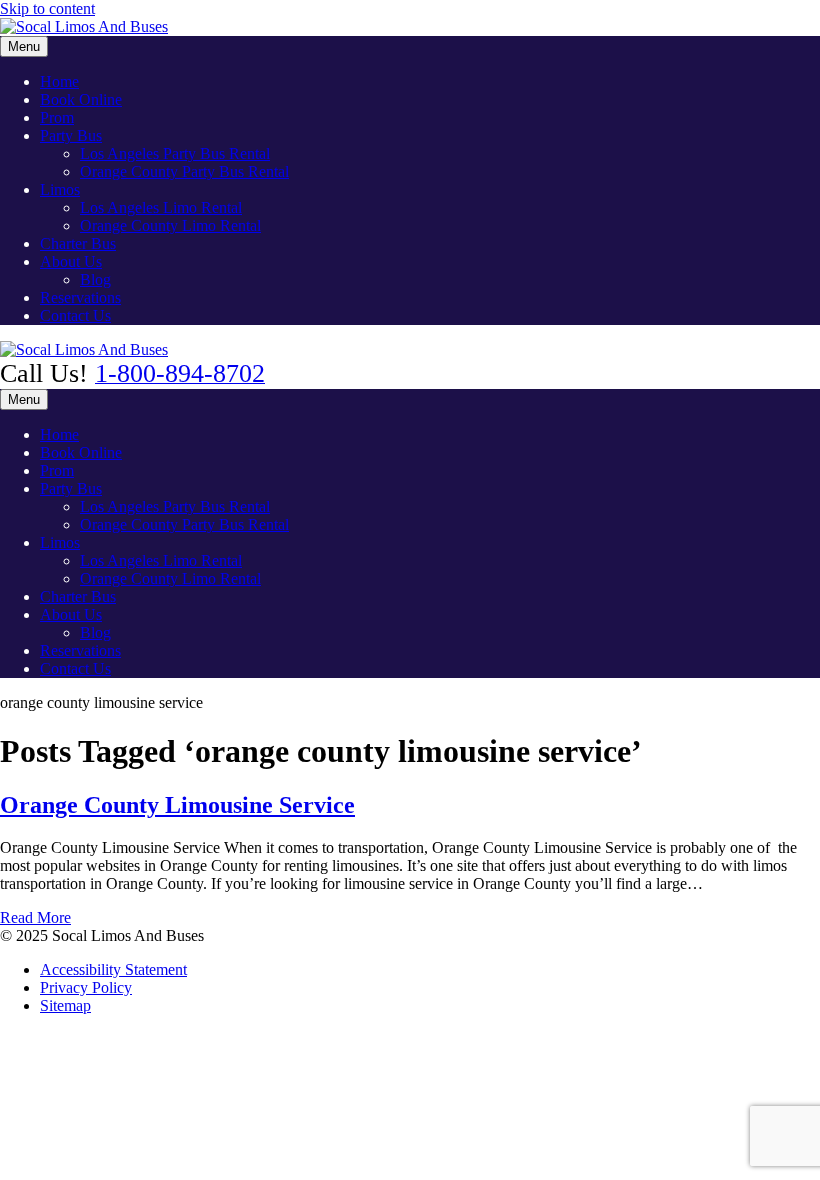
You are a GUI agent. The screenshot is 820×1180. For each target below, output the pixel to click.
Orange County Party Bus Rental (184, 171)
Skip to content (47, 8)
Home (59, 81)
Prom (57, 117)
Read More (35, 917)
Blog (95, 279)
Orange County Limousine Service (177, 805)
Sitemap (65, 1005)
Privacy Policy (86, 987)
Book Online (81, 99)
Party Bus (71, 135)
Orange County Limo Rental (170, 225)
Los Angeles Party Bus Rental (175, 153)
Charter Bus (78, 243)
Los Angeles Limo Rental (161, 207)
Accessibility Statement (113, 969)
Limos (60, 189)
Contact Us (75, 315)
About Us (71, 261)
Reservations (80, 297)
